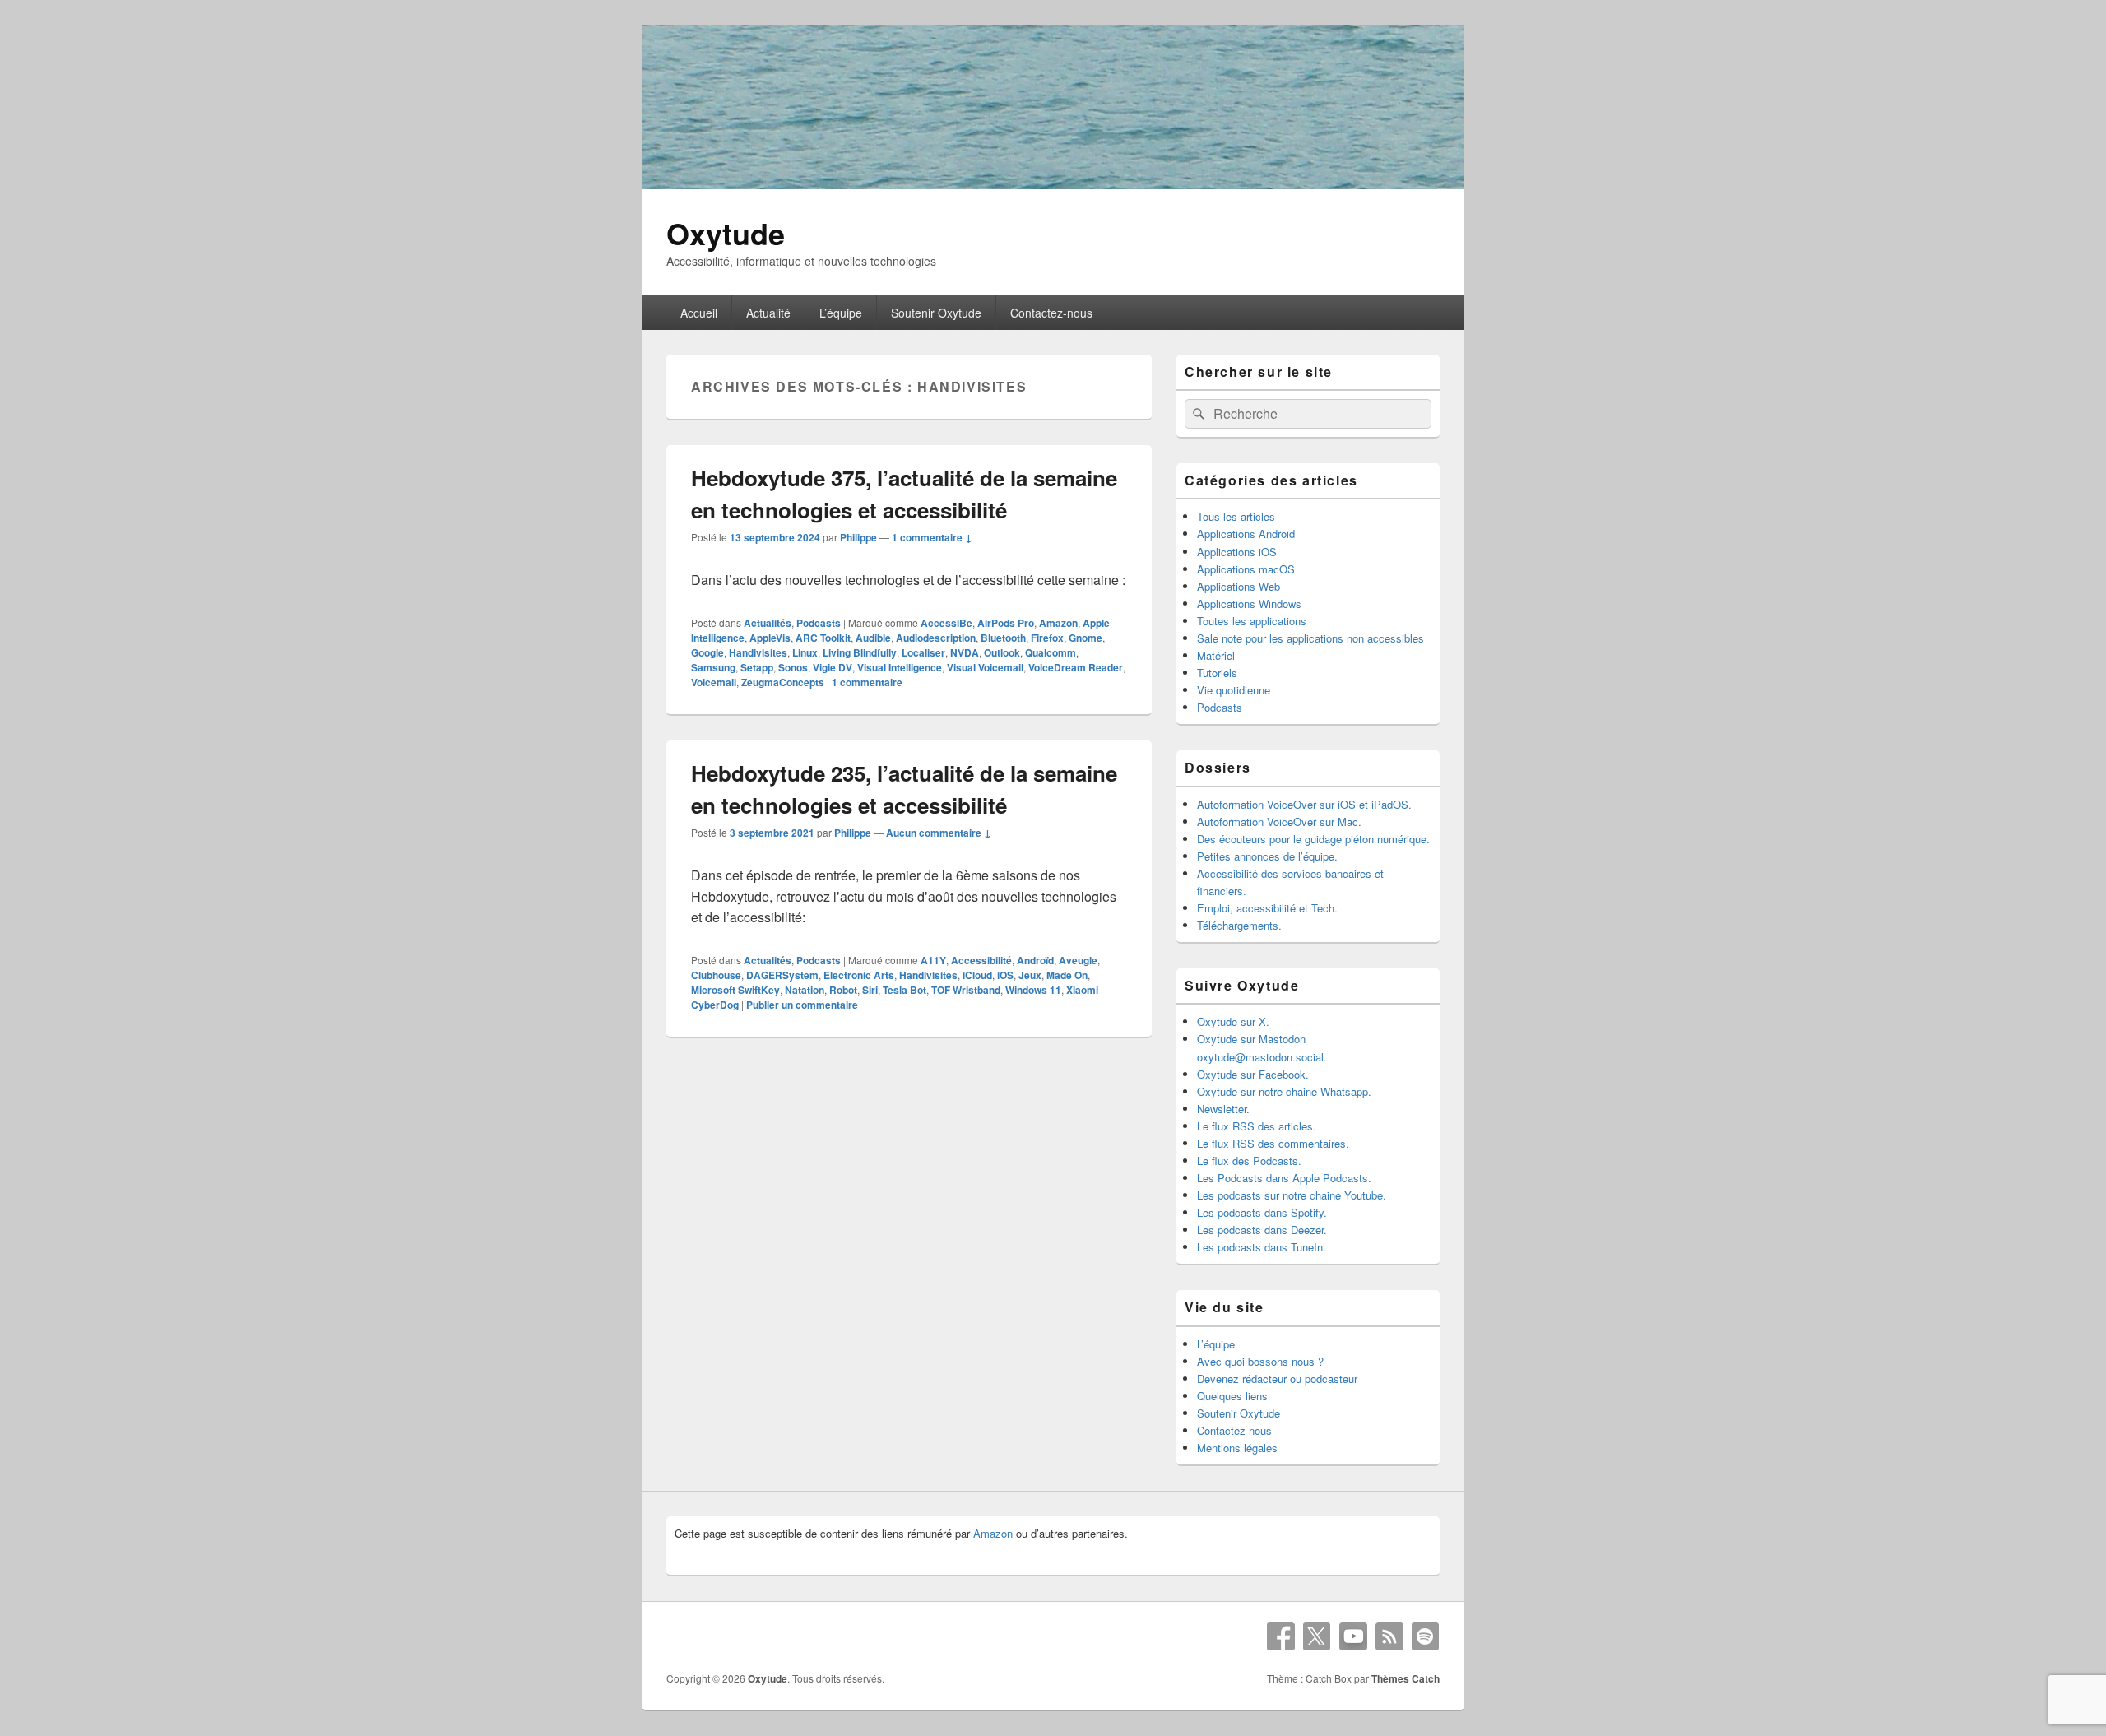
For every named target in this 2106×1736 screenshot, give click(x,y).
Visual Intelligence (900, 667)
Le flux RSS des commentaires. (1273, 1143)
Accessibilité (981, 960)
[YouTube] (1353, 1636)
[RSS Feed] (1389, 1636)
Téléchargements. (1239, 925)
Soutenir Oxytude (936, 313)
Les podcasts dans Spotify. (1262, 1212)
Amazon (1058, 623)
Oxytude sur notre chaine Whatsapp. (1284, 1091)
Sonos (793, 667)
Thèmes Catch (1406, 1678)
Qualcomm (1051, 652)
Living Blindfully (860, 652)
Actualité (768, 313)
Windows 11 (1033, 990)
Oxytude (726, 233)
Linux (805, 652)
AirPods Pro (1006, 623)
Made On (1067, 975)
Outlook (1002, 652)
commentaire (867, 682)
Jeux (1030, 975)
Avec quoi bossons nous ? (1260, 1361)
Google (707, 652)
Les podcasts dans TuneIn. (1262, 1247)
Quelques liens (1232, 1396)
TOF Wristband (966, 990)
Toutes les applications (1252, 621)
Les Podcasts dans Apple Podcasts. (1284, 1178)
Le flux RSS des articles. (1257, 1126)
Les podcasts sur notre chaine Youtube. (1292, 1195)
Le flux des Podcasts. (1249, 1160)
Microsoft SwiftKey (735, 990)
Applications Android (1246, 534)
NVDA (965, 652)
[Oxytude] (1053, 184)
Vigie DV (833, 667)
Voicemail (714, 682)
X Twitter (1317, 1636)
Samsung (713, 667)
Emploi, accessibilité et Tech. (1267, 908)
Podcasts (819, 623)
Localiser (923, 652)
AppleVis (770, 638)
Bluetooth (1003, 638)
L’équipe (841, 313)
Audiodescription (936, 638)
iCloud (977, 975)
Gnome (1085, 638)
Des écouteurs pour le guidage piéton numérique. (1313, 839)
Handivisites (758, 652)
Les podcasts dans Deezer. (1262, 1230)
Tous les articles (1236, 516)
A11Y (933, 960)
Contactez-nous (1051, 313)
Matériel (1216, 655)
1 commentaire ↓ (932, 537)
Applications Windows (1249, 603)
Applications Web (1239, 586)
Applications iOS (1237, 552)
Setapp (757, 667)
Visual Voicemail (985, 667)
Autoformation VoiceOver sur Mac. (1279, 822)
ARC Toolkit (823, 638)
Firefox (1047, 638)
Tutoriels (1217, 673)
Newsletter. (1223, 1109)
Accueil (699, 313)
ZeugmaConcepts (783, 682)
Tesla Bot (905, 990)
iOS (1005, 975)
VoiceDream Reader (1076, 667)
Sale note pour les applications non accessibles (1310, 638)
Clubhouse (716, 975)
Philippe (858, 537)
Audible (873, 638)
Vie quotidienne (1234, 690)
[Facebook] (1281, 1636)
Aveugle (1078, 960)
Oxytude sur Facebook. (1253, 1074)
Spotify (1426, 1636)
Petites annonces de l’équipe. (1267, 856)
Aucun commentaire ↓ (939, 833)
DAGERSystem (782, 975)
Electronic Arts (859, 975)
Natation (805, 990)
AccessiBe (946, 623)
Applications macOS (1246, 569)
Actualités (768, 623)
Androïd (1035, 960)
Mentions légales (1237, 1448)
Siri (870, 990)
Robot (843, 990)
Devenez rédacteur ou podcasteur (1277, 1379)
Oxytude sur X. (1233, 1021)
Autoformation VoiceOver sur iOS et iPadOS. (1304, 804)
